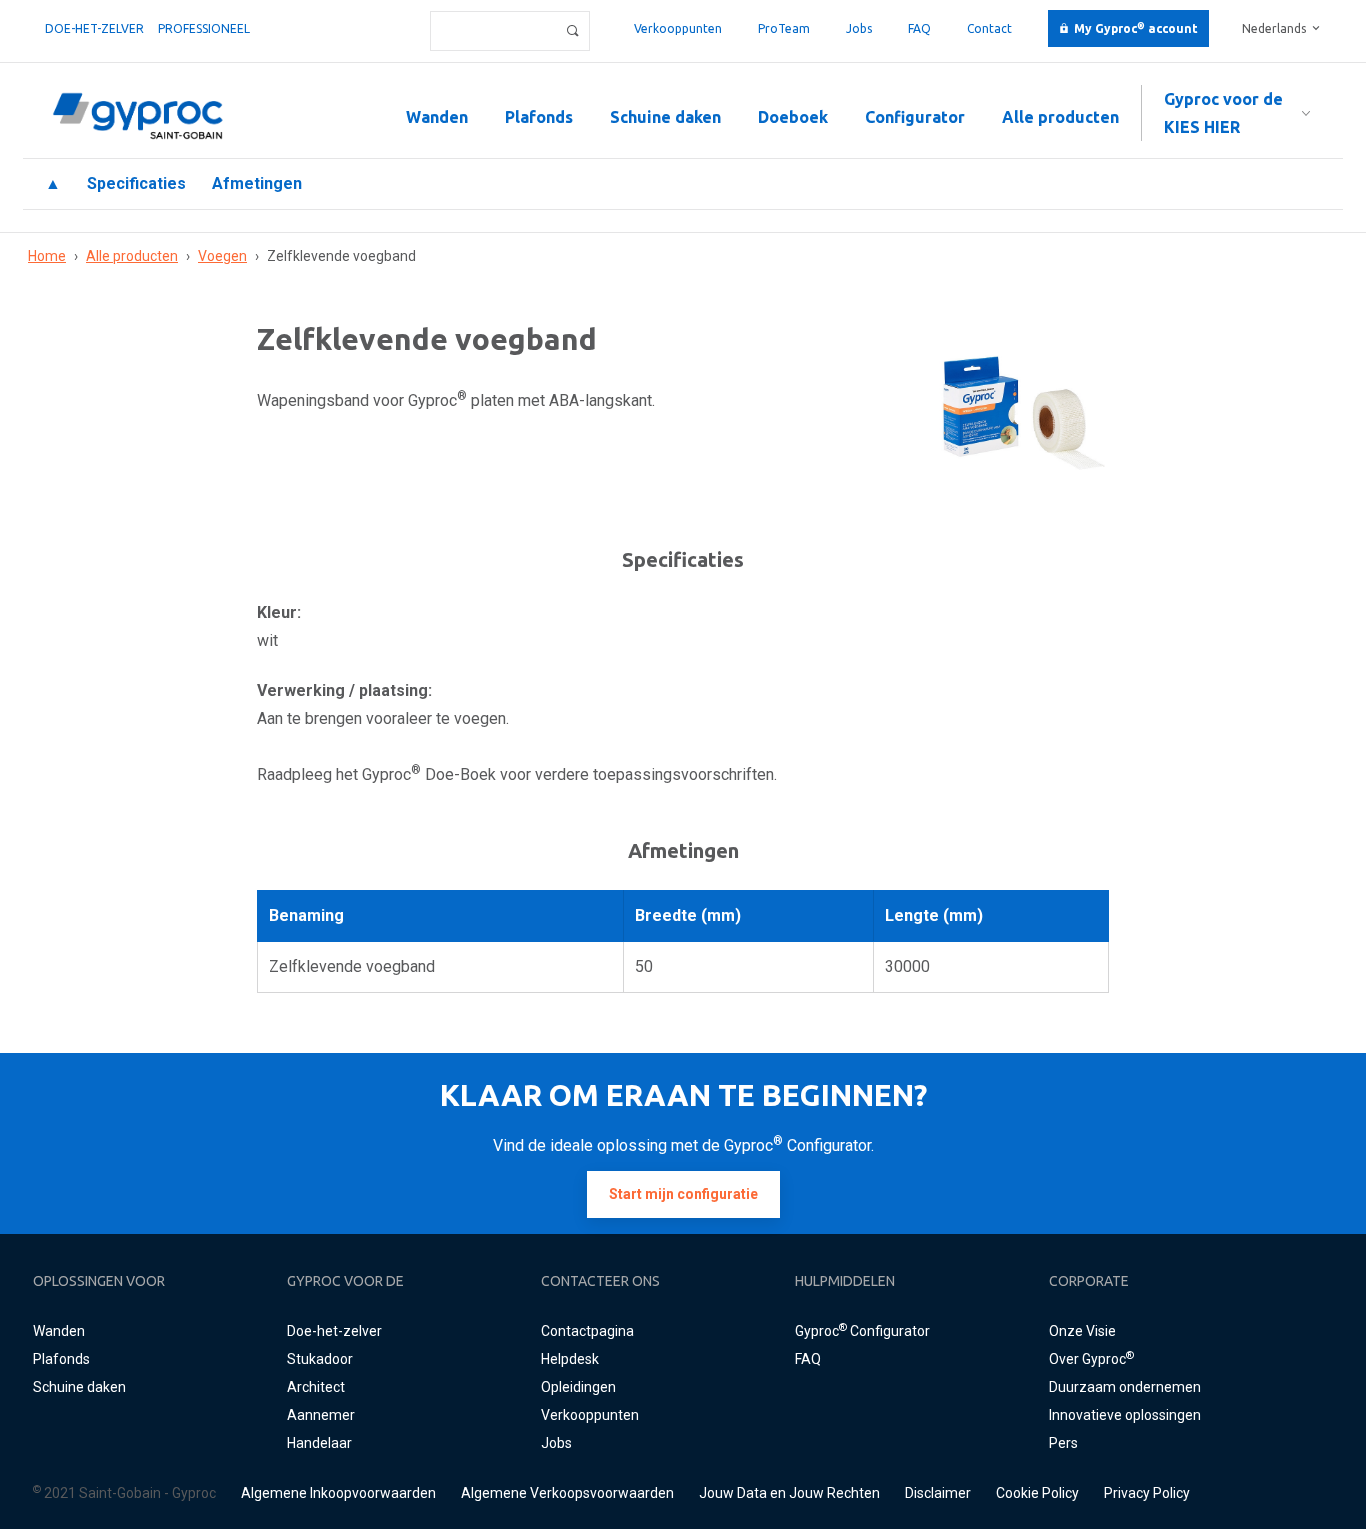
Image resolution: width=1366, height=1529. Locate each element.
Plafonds (539, 117)
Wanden (437, 117)
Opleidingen (578, 1387)
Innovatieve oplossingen (1125, 1415)
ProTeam (784, 28)
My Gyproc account (1136, 28)
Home (47, 256)
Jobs (859, 28)
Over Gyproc (1091, 1359)
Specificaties (136, 183)
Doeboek (793, 117)
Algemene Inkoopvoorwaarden (338, 1493)
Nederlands (1274, 28)
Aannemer (321, 1415)
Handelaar (319, 1443)
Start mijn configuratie (683, 1194)
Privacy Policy (1147, 1493)
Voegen (222, 256)
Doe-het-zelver (94, 28)
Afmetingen (257, 183)
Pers (1063, 1443)
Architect (316, 1387)
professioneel (204, 28)
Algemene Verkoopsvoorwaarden (567, 1493)
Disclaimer (938, 1493)
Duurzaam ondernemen (1125, 1387)
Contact (989, 28)
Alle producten (1060, 117)
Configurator (915, 117)
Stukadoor (320, 1359)
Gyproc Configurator (862, 1331)
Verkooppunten (678, 28)
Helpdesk (570, 1359)
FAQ (919, 28)
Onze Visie (1082, 1331)
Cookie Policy (1037, 1493)
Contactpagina (587, 1331)
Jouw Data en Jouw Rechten (789, 1493)
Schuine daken (665, 117)
